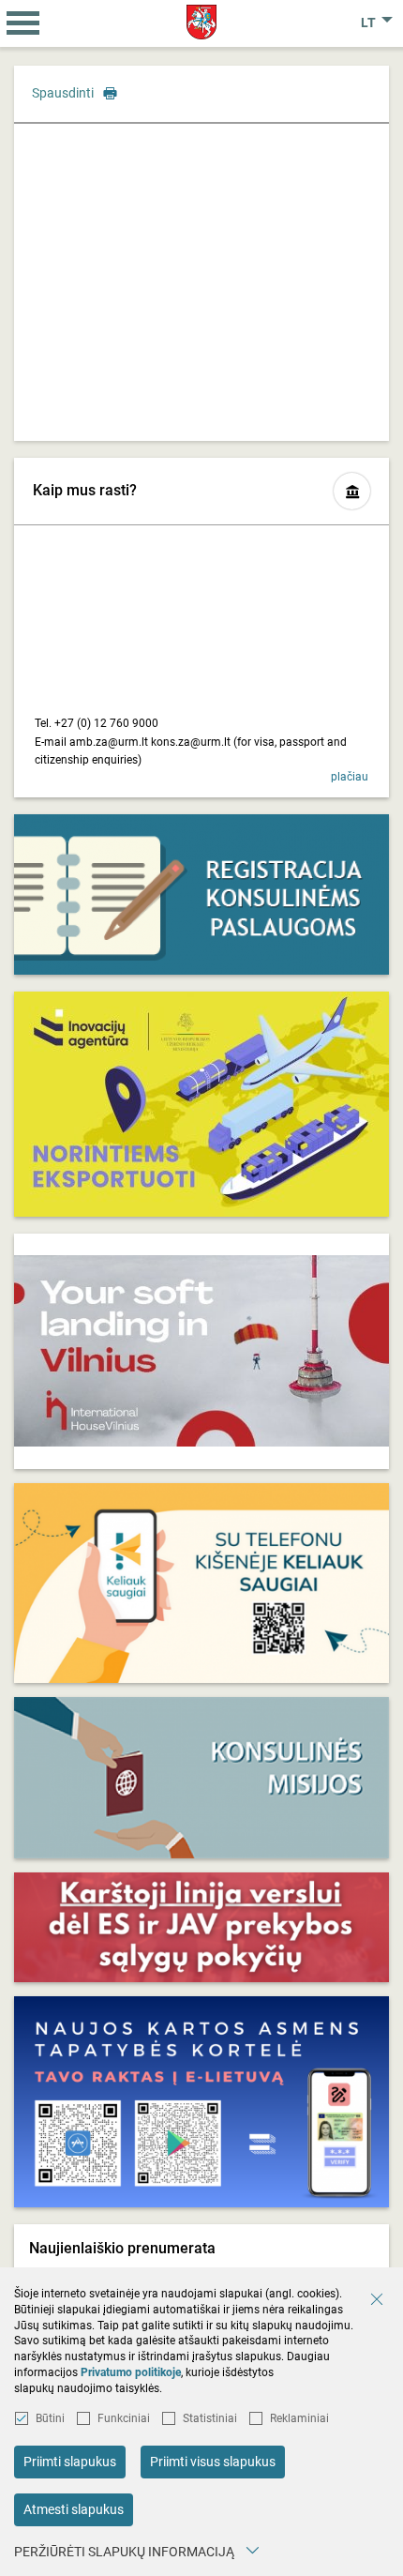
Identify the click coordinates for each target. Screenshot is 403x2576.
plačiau (350, 777)
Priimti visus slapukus (213, 2462)
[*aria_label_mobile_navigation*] (23, 23)
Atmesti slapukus (74, 2509)
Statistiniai (210, 2418)
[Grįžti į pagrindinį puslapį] (202, 22)
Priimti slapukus (70, 2462)
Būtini (50, 2418)
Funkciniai (124, 2418)
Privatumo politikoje (131, 2372)
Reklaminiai (299, 2418)
